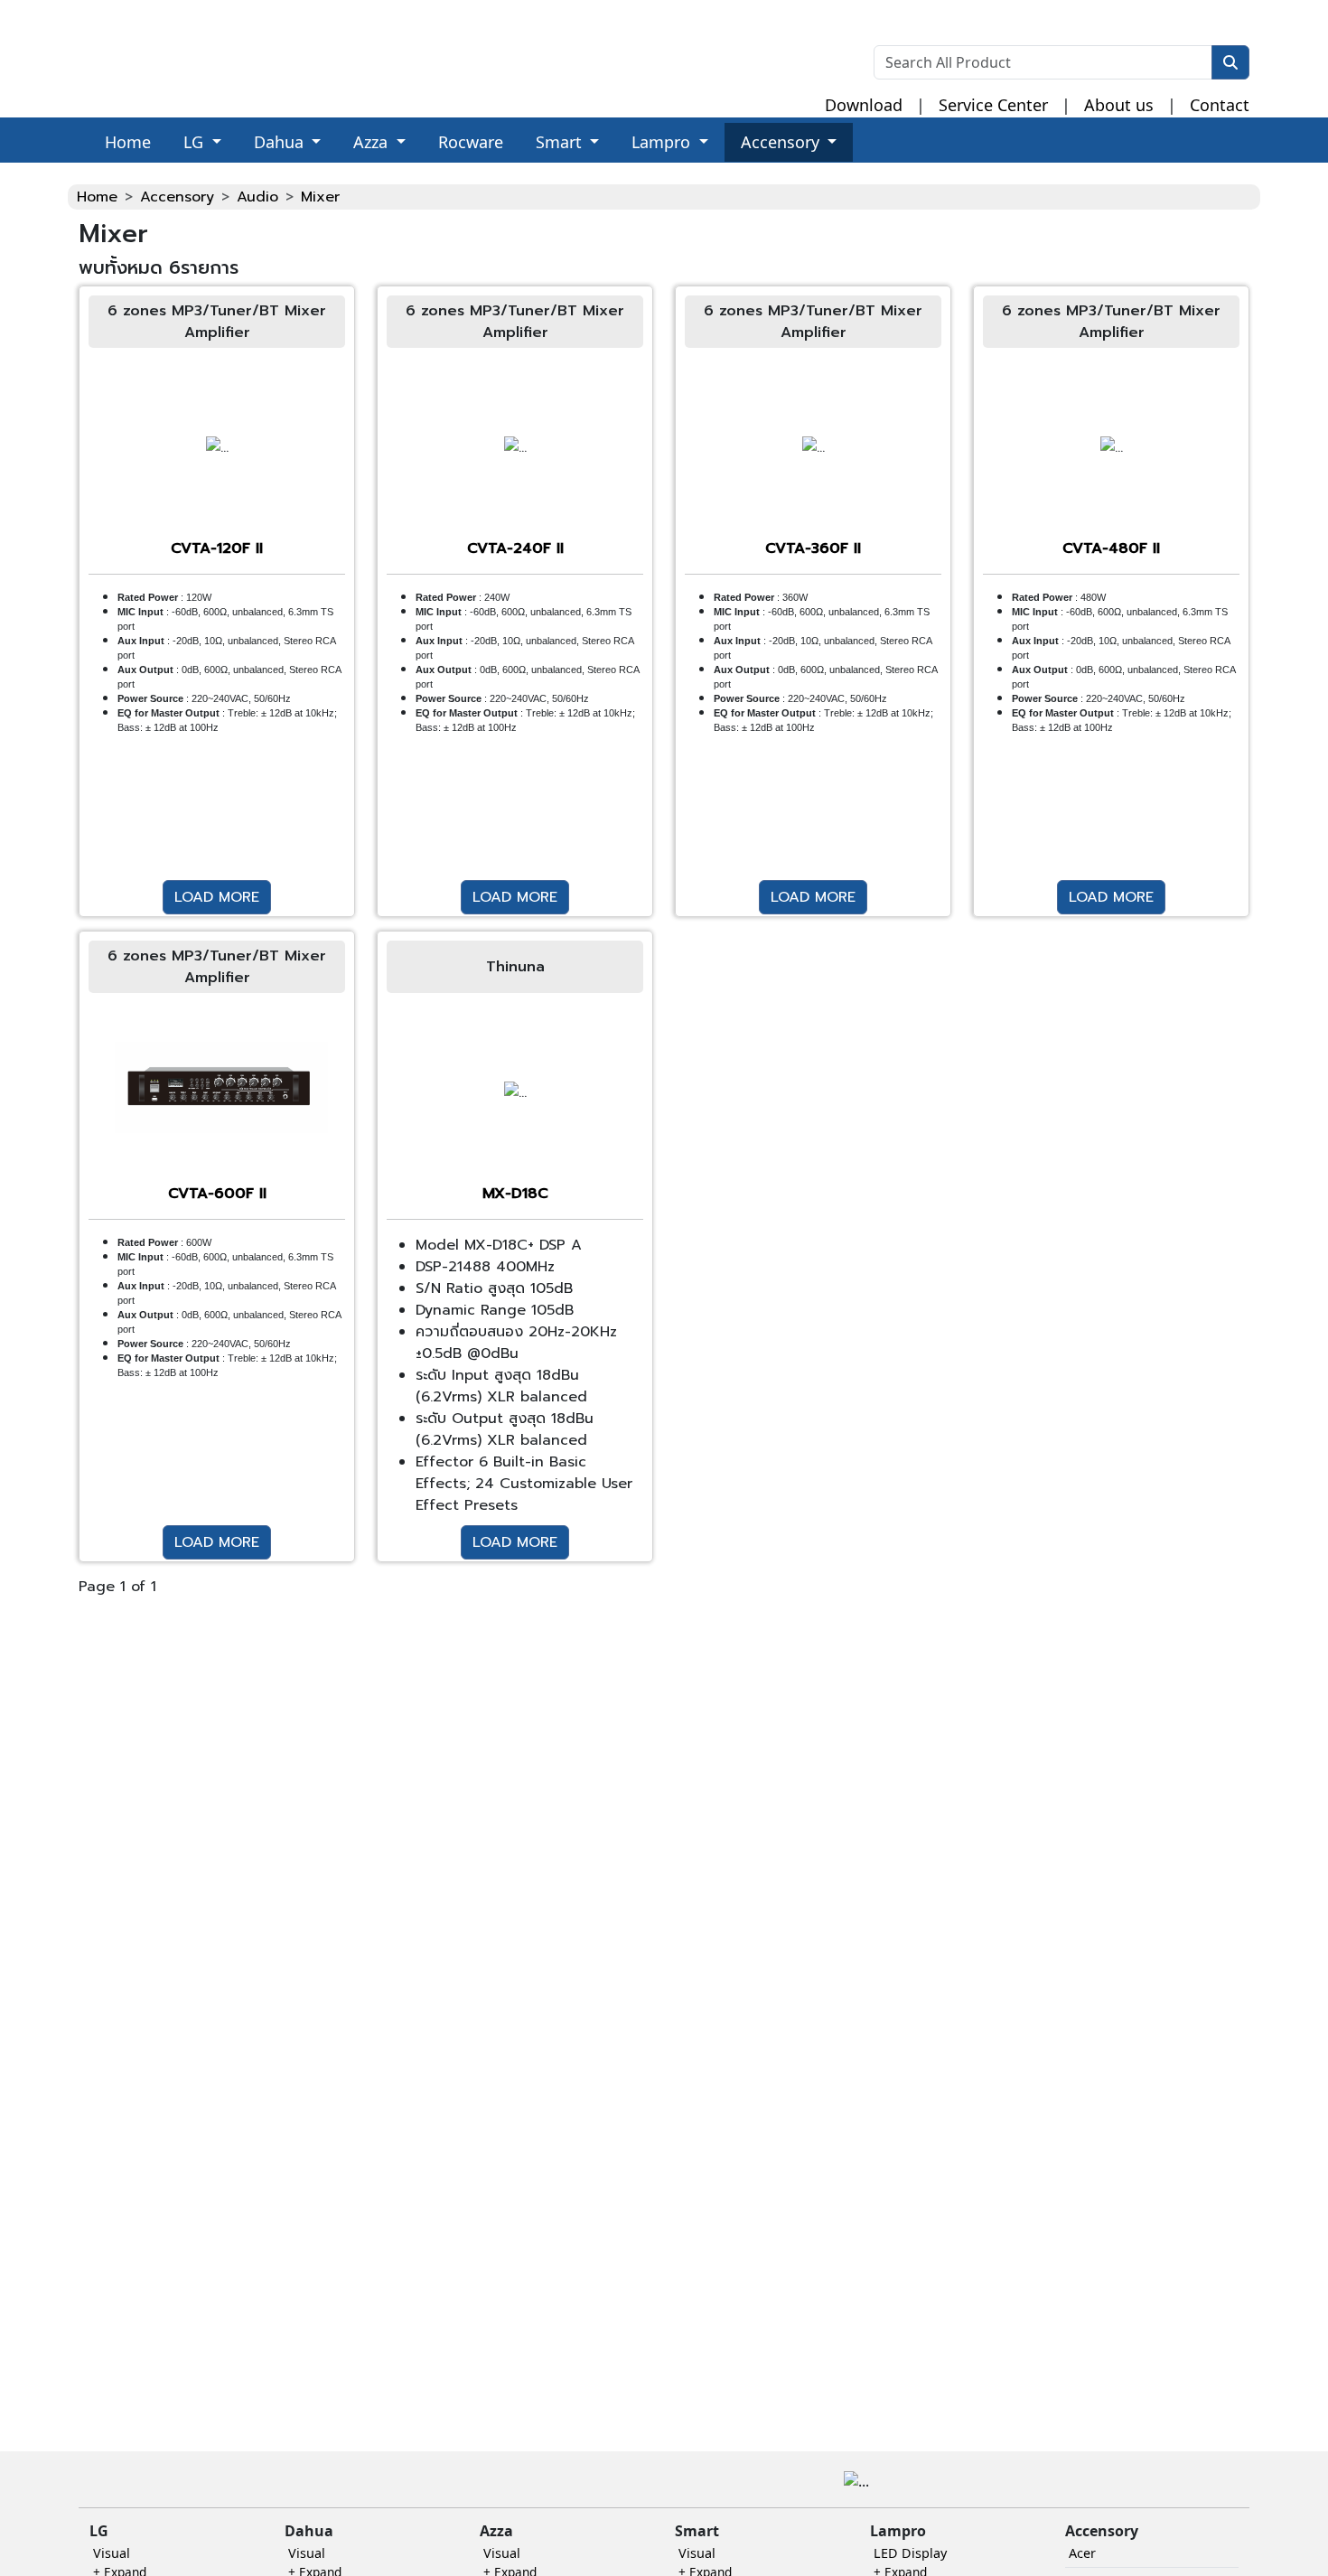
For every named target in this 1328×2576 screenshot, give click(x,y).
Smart (561, 142)
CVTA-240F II (515, 548)
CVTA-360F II (813, 548)
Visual (112, 2553)
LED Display (910, 2553)
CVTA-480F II (1111, 548)
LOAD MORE (217, 897)
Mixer (320, 197)
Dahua (281, 142)
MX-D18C (515, 1194)
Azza (373, 142)
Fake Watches (47, 173)
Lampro (663, 142)
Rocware (471, 142)
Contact (1220, 105)
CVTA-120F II (217, 548)
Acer (1082, 2553)
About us (1119, 105)
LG (196, 142)
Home (128, 142)
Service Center (993, 105)
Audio (257, 197)
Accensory (782, 142)
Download (864, 105)
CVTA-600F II (217, 1194)
